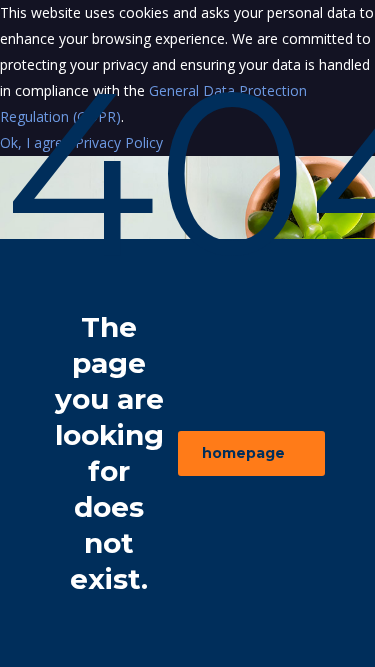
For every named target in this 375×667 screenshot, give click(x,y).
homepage (243, 453)
